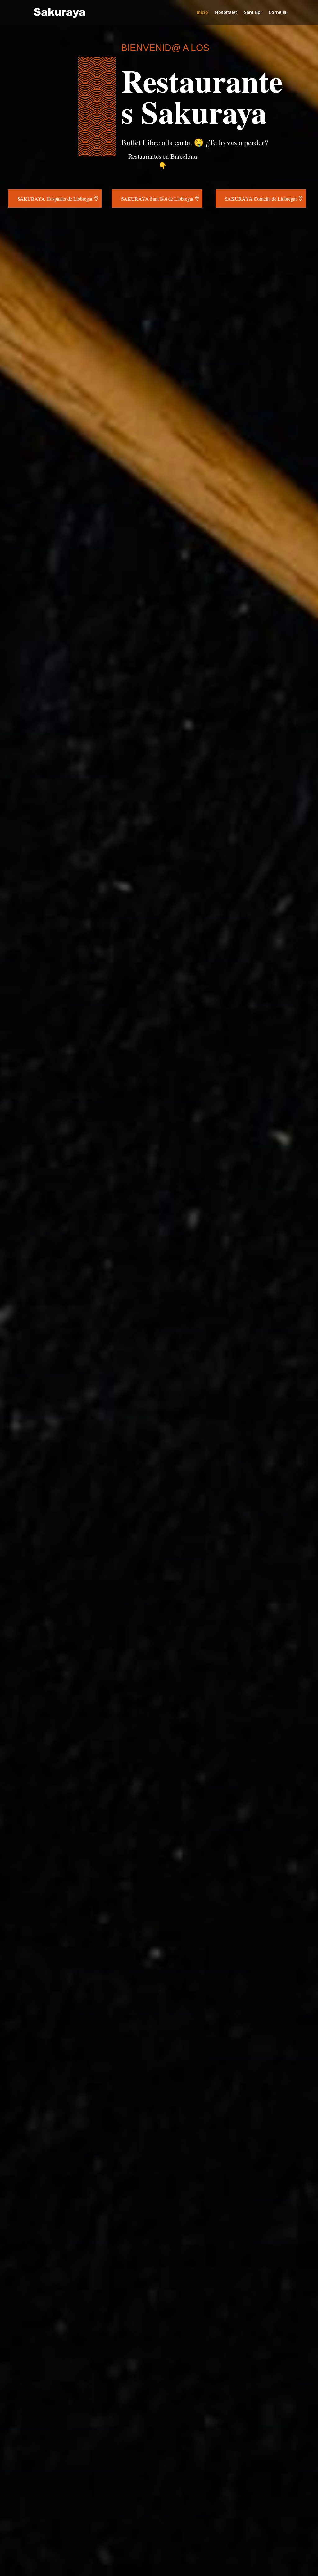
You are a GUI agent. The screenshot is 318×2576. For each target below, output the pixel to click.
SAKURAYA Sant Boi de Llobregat (157, 199)
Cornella (277, 13)
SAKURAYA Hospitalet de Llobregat (55, 199)
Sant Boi (253, 13)
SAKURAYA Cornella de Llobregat (261, 199)
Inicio (202, 13)
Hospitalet (226, 13)
